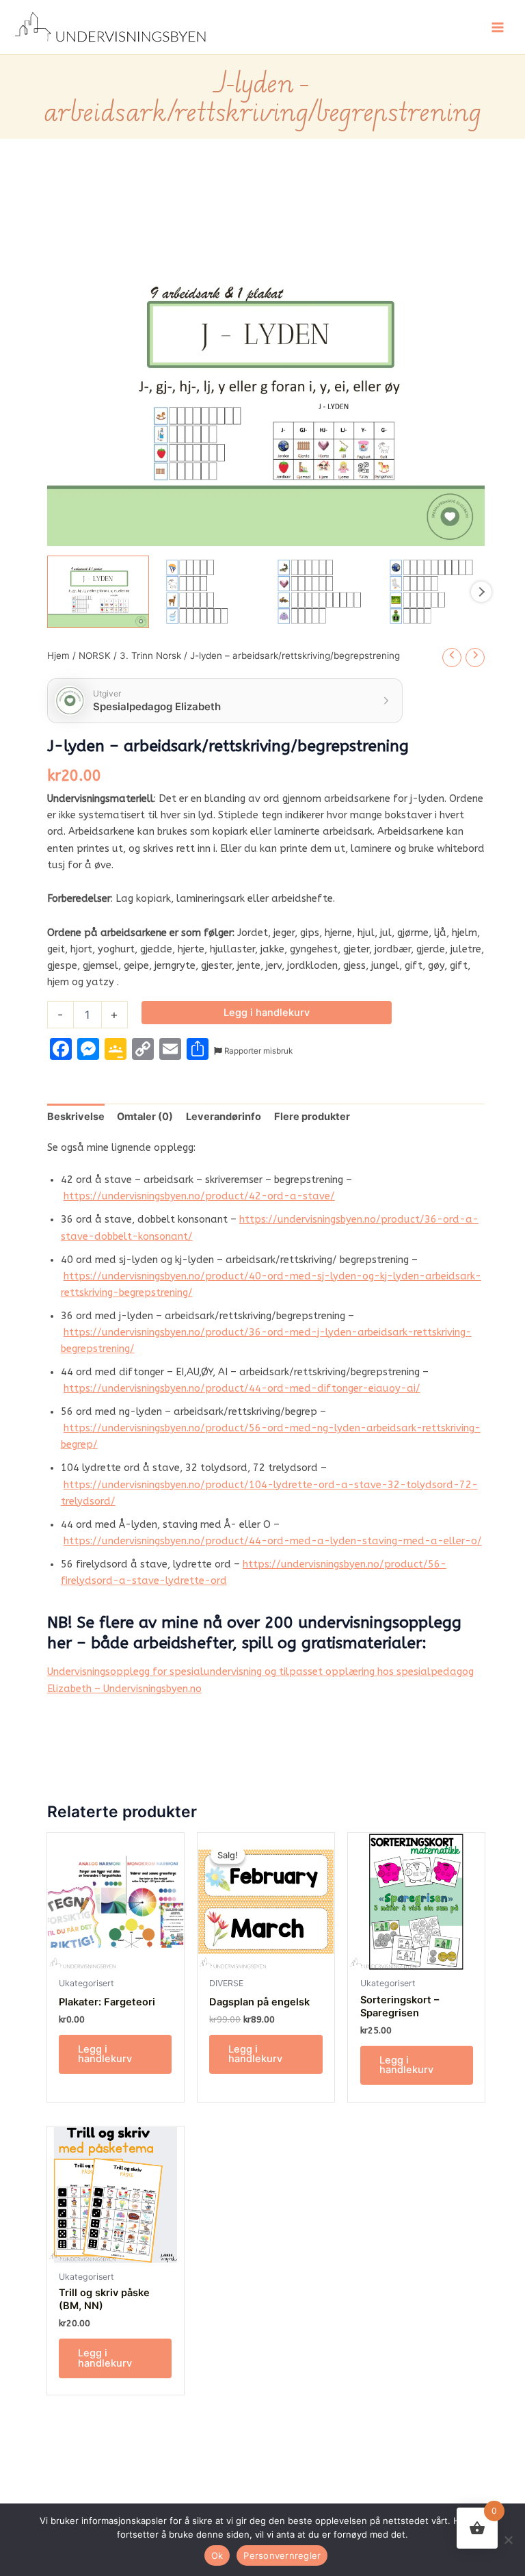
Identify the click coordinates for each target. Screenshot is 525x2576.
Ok (217, 2555)
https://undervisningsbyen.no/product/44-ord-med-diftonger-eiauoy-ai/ (242, 1389)
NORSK (95, 655)
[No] (508, 2540)
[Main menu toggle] (498, 27)
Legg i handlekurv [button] (105, 2054)
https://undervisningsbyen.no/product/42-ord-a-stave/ (199, 1196)
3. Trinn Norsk (150, 655)
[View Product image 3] (322, 591)
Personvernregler (282, 2555)
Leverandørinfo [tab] (224, 1117)
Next (481, 592)
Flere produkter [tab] (312, 1117)
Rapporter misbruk (257, 1051)
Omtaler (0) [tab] (145, 1117)
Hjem (58, 655)
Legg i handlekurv (267, 1013)
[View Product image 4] (434, 591)
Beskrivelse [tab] (76, 1117)
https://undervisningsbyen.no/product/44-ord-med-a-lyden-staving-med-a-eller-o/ (273, 1541)
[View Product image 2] (210, 591)
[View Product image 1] (98, 591)
